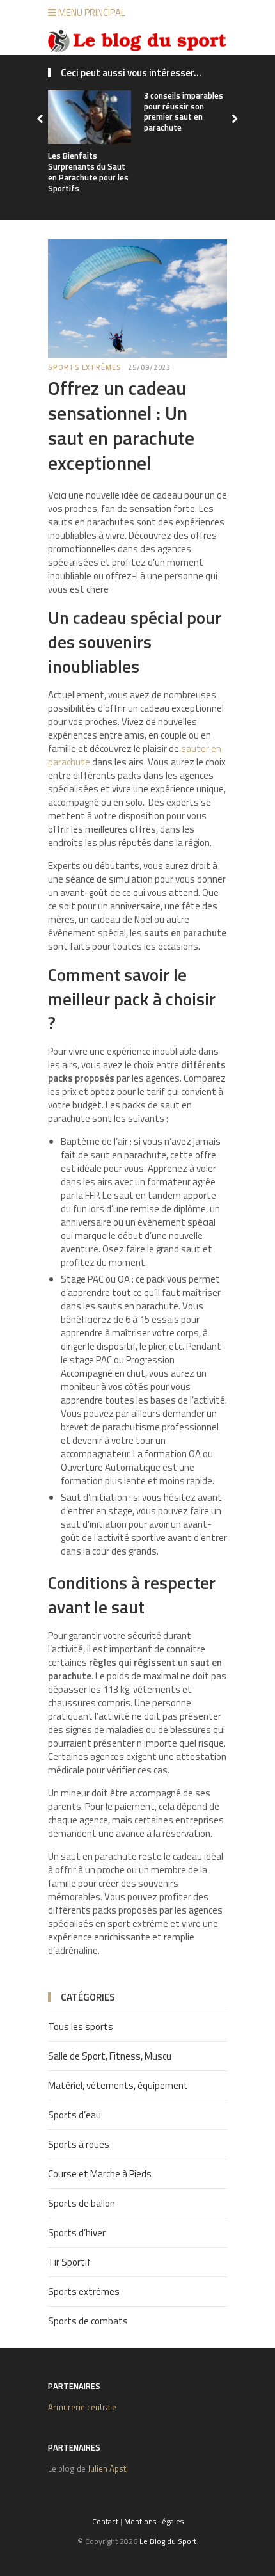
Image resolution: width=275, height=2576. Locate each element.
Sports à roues (79, 2144)
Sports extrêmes (85, 367)
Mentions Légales (154, 2521)
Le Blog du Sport (168, 2541)
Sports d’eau (75, 2115)
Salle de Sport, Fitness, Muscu (110, 2056)
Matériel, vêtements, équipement (118, 2085)
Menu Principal (91, 12)
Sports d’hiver (77, 2233)
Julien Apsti (108, 2468)
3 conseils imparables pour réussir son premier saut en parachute (184, 112)
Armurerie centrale (82, 2407)
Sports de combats (88, 2321)
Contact (105, 2521)
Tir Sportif (69, 2262)
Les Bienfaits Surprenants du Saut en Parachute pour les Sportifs (88, 172)
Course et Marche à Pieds (100, 2174)
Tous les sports (81, 2027)
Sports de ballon (82, 2203)
